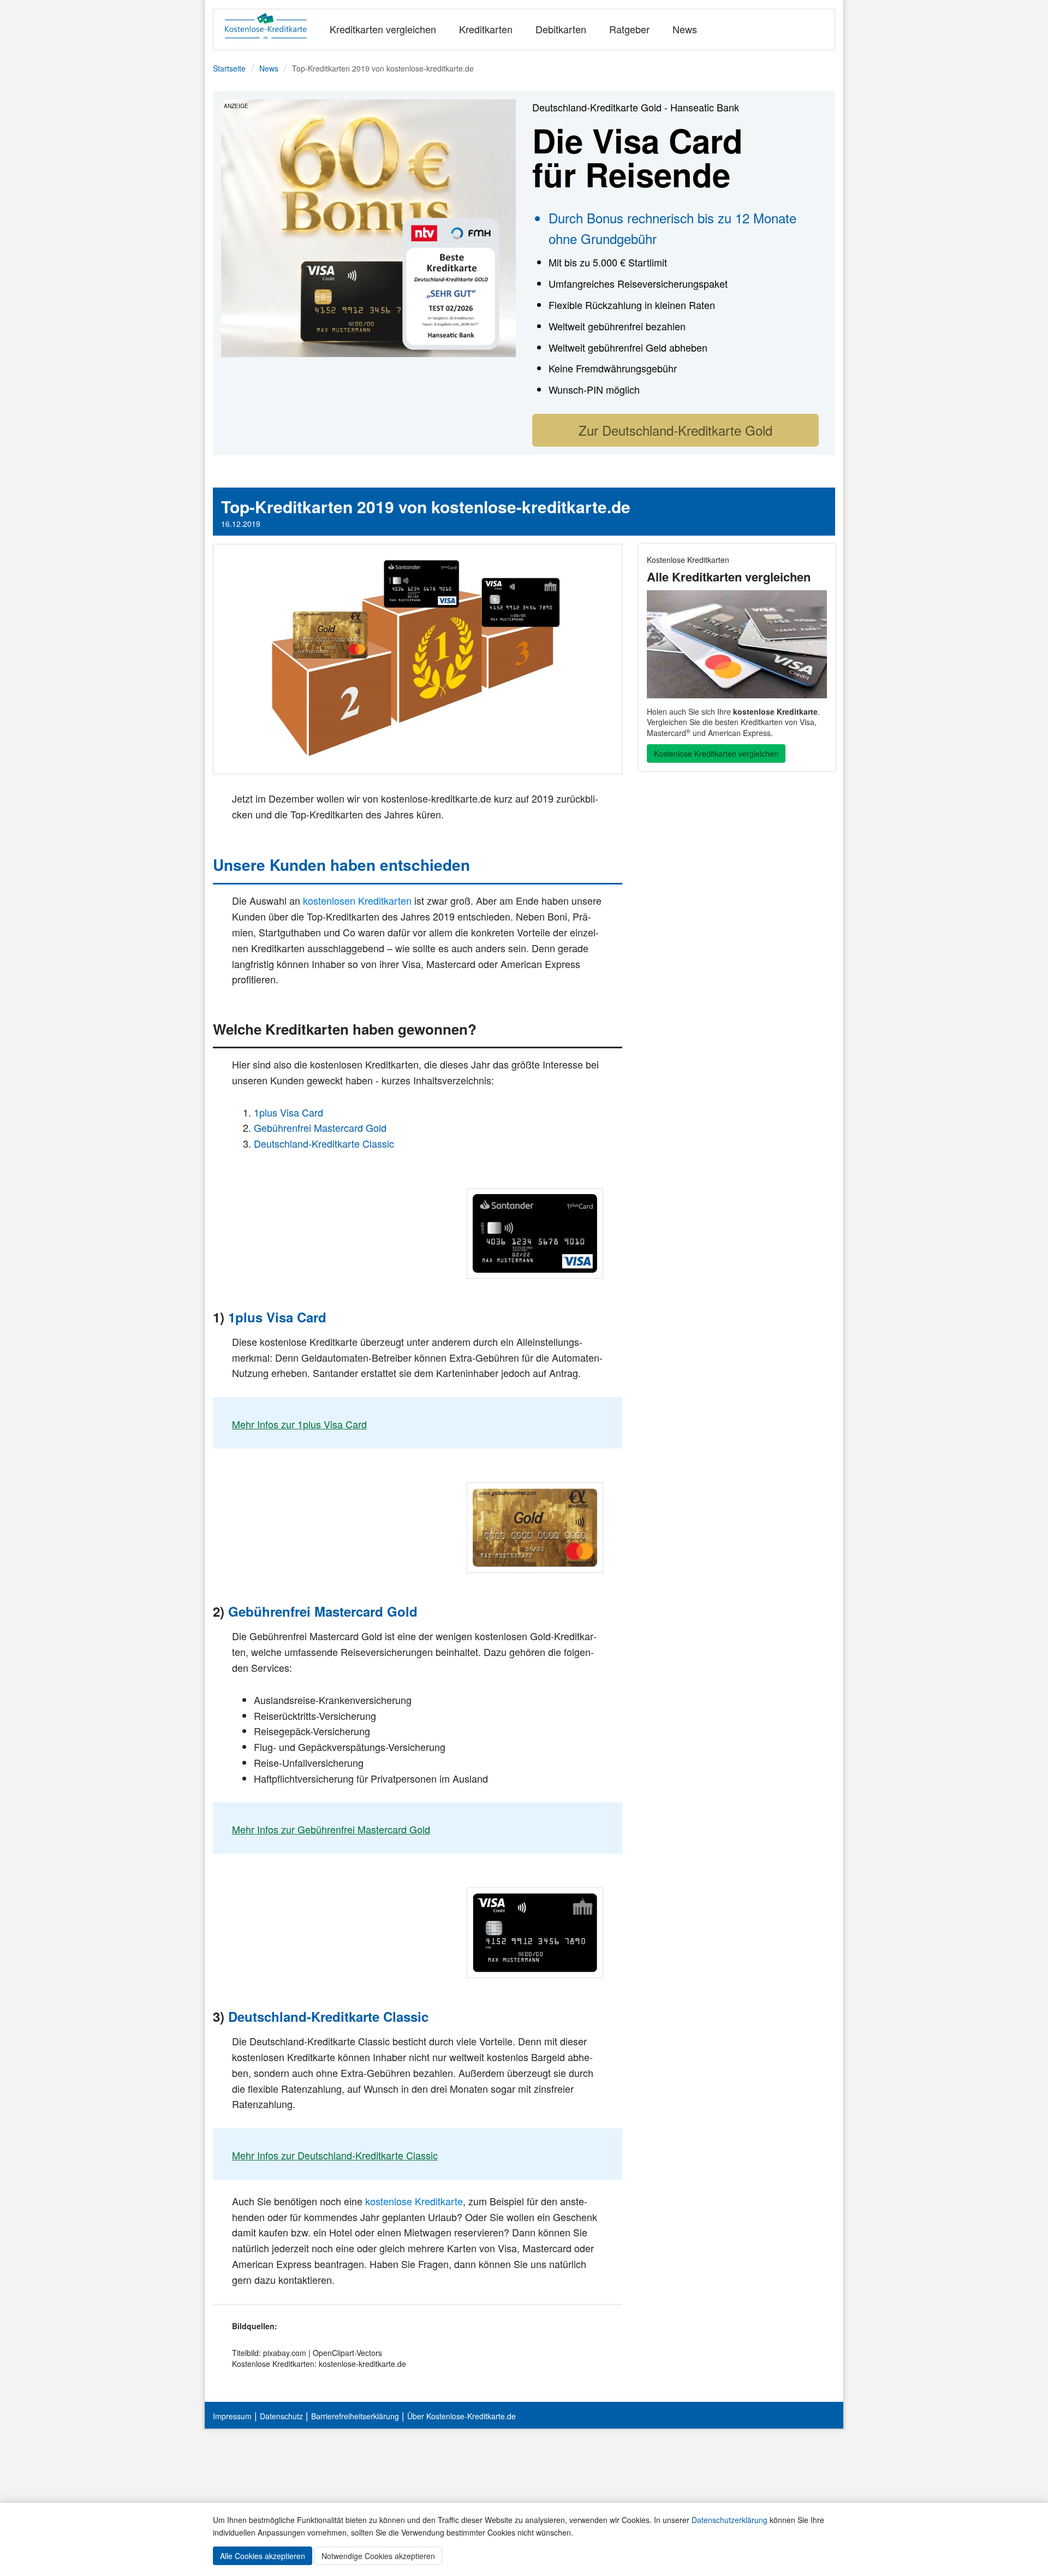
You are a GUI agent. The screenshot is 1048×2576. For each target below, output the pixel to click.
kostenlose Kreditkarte (414, 2201)
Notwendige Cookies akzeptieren (378, 2556)
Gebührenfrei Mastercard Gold (320, 1127)
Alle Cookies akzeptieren (263, 2556)
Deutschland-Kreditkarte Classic (324, 1143)
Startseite (229, 68)
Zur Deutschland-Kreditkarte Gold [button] (675, 430)
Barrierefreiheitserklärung (355, 2416)
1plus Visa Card (288, 1112)
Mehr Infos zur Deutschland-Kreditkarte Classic (335, 2155)
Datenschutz (281, 2416)
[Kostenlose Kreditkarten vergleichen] (737, 644)
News (685, 29)
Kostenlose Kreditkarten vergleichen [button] (716, 753)
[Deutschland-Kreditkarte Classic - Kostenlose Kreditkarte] (368, 227)
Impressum (232, 2416)
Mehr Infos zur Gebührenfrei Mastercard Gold (331, 1829)
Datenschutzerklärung (730, 2520)
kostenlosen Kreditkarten (357, 900)
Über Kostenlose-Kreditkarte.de (462, 2416)
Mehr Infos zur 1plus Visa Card (299, 1424)
